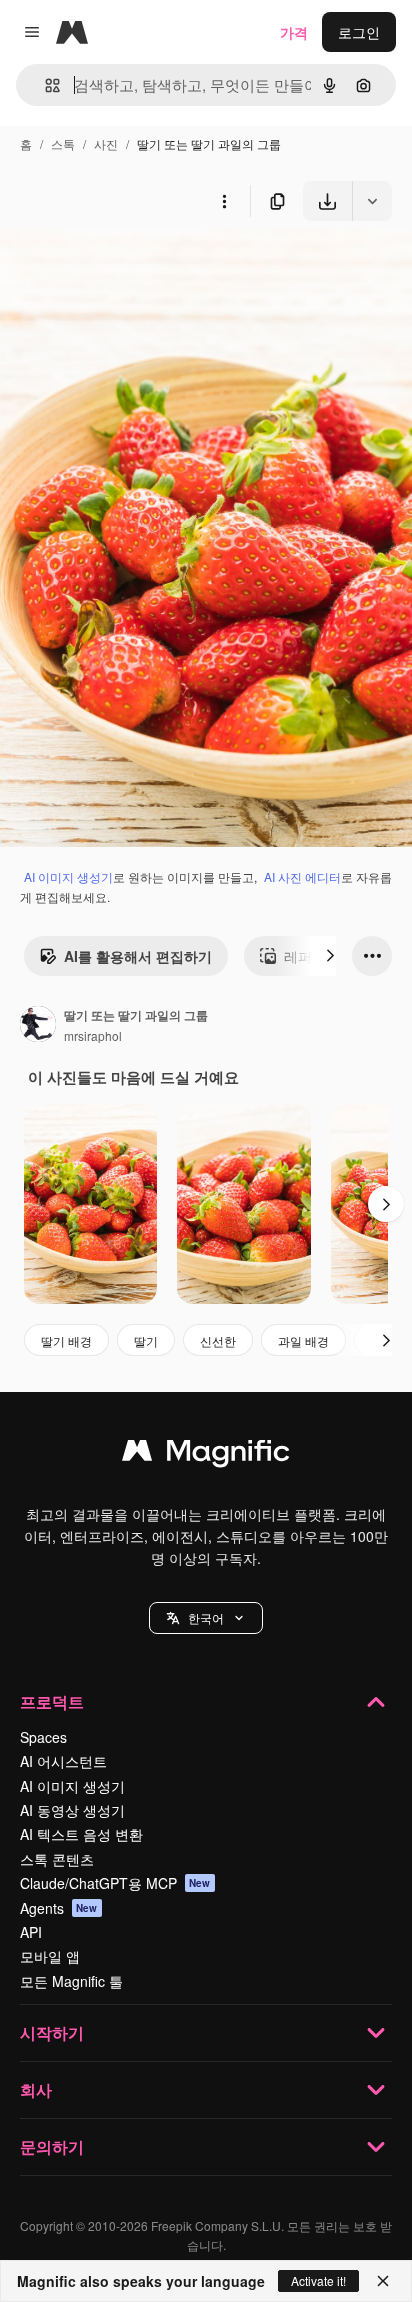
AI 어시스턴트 (63, 1761)
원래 (115, 267)
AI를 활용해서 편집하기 (138, 956)
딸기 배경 (66, 1340)
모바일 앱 (50, 1956)
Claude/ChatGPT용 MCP (115, 1883)
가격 (294, 32)
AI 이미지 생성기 (68, 876)
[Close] (383, 2281)
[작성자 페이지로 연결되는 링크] (38, 1026)
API (31, 1932)
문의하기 (52, 2146)
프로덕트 (52, 1701)
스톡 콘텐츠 (57, 1859)
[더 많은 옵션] (224, 201)
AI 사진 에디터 (302, 876)
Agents (59, 1908)
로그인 (359, 32)
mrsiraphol (93, 1035)
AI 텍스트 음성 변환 (81, 1834)
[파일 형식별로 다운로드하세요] (372, 201)
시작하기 (52, 2032)
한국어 (206, 1617)
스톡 (63, 143)
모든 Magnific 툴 (71, 1981)
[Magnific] (206, 1455)
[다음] (330, 956)
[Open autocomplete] (44, 85)
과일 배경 (303, 1340)
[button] (206, 1618)
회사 (36, 2089)
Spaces (43, 1737)
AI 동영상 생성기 (72, 1810)
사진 (106, 143)
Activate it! (318, 2280)
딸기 (146, 1340)
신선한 (218, 1340)
